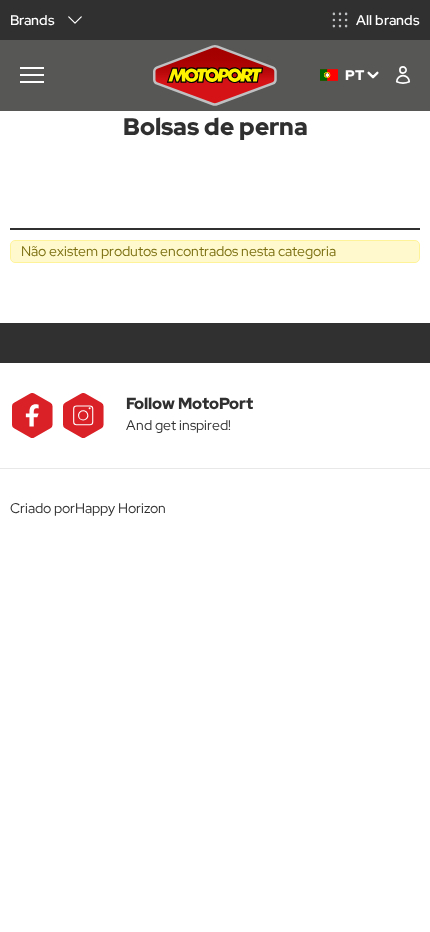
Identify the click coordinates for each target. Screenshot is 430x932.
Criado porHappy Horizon (88, 508)
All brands (388, 20)
